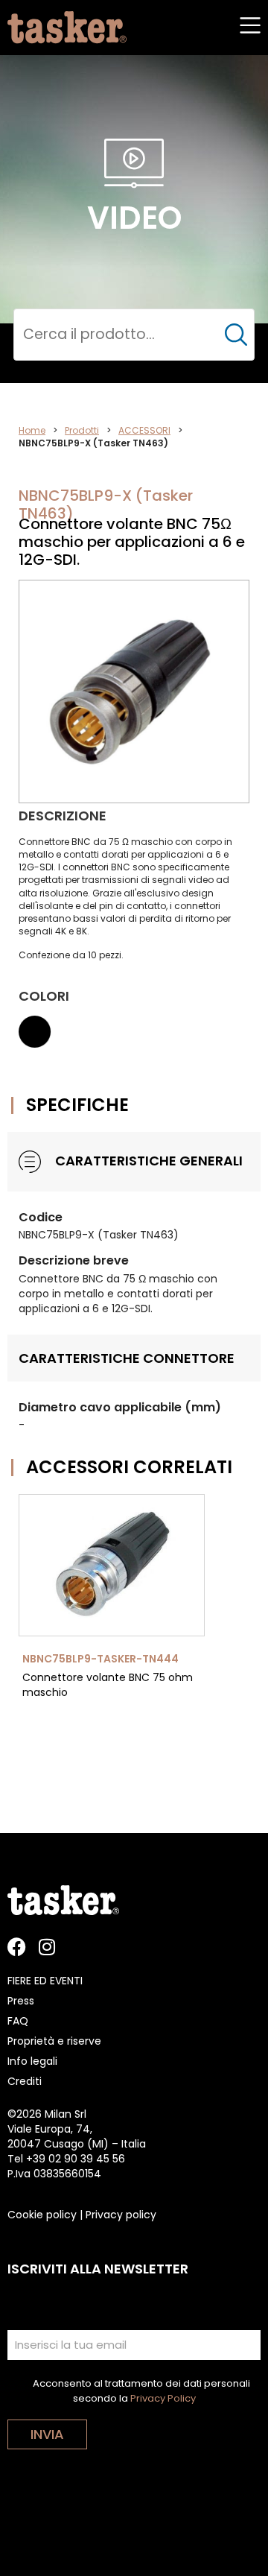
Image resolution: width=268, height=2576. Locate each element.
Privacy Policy (163, 2398)
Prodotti (82, 430)
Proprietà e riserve (54, 2041)
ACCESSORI (144, 430)
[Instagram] (47, 1947)
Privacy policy (121, 2215)
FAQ (18, 2021)
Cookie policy (42, 2215)
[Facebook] (17, 1947)
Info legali (32, 2061)
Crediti (25, 2081)
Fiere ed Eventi (45, 1981)
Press (21, 2001)
